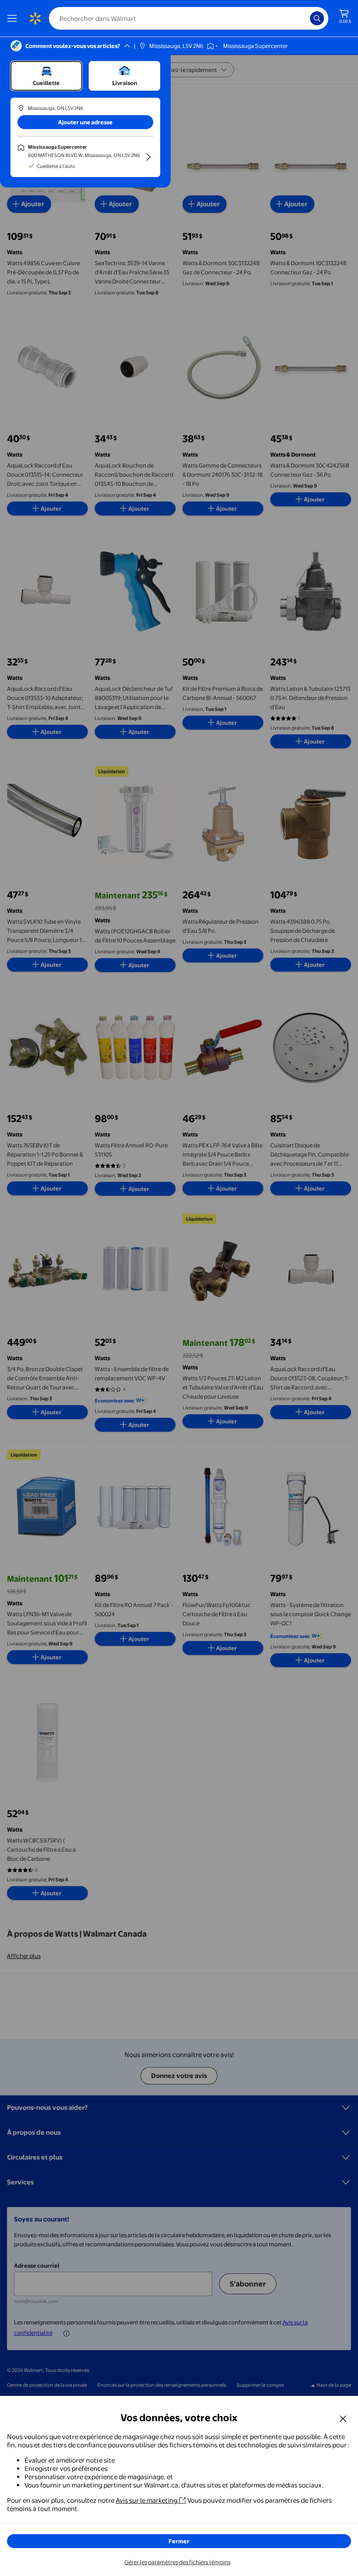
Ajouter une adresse (85, 122)
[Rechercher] (317, 18)
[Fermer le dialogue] (343, 2418)
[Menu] (14, 18)
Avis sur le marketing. (147, 2500)
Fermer (179, 2541)
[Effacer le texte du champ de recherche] (306, 18)
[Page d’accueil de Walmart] (35, 18)
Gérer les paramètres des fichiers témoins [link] (177, 2562)
